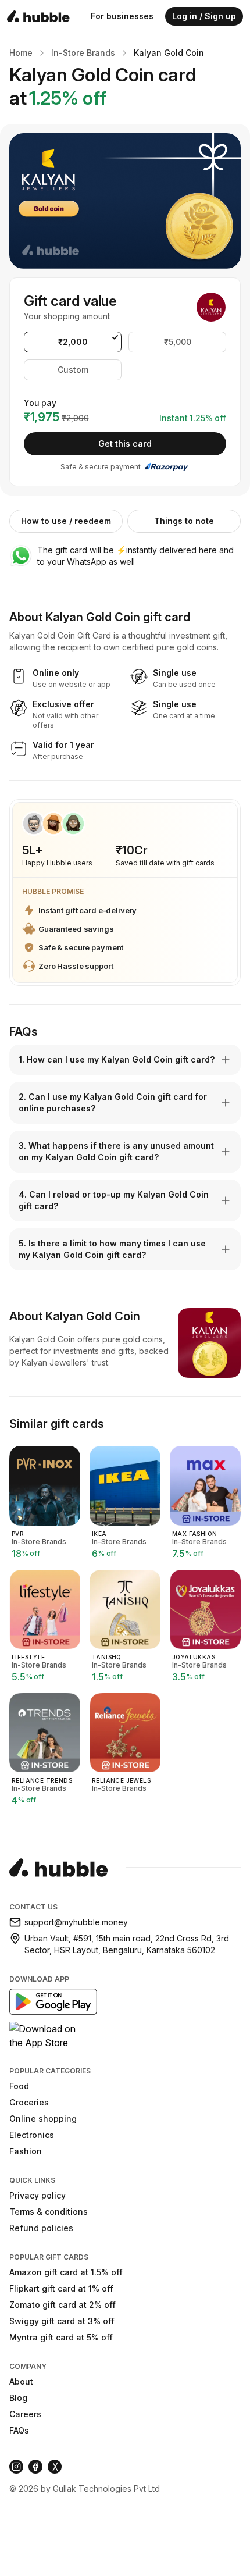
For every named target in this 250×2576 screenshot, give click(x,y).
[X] (55, 2467)
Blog (18, 2398)
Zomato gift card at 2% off (63, 2305)
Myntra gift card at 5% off (61, 2337)
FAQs (19, 2430)
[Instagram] (16, 2467)
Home (21, 53)
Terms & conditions (49, 2212)
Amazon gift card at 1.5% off (66, 2272)
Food (19, 2086)
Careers (25, 2414)
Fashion (26, 2151)
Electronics (32, 2135)
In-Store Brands (83, 53)
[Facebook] (35, 2467)
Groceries (29, 2102)
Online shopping (43, 2119)
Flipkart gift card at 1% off (61, 2288)
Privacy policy (37, 2195)
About (21, 2381)
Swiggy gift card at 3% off (62, 2321)
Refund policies (41, 2228)
